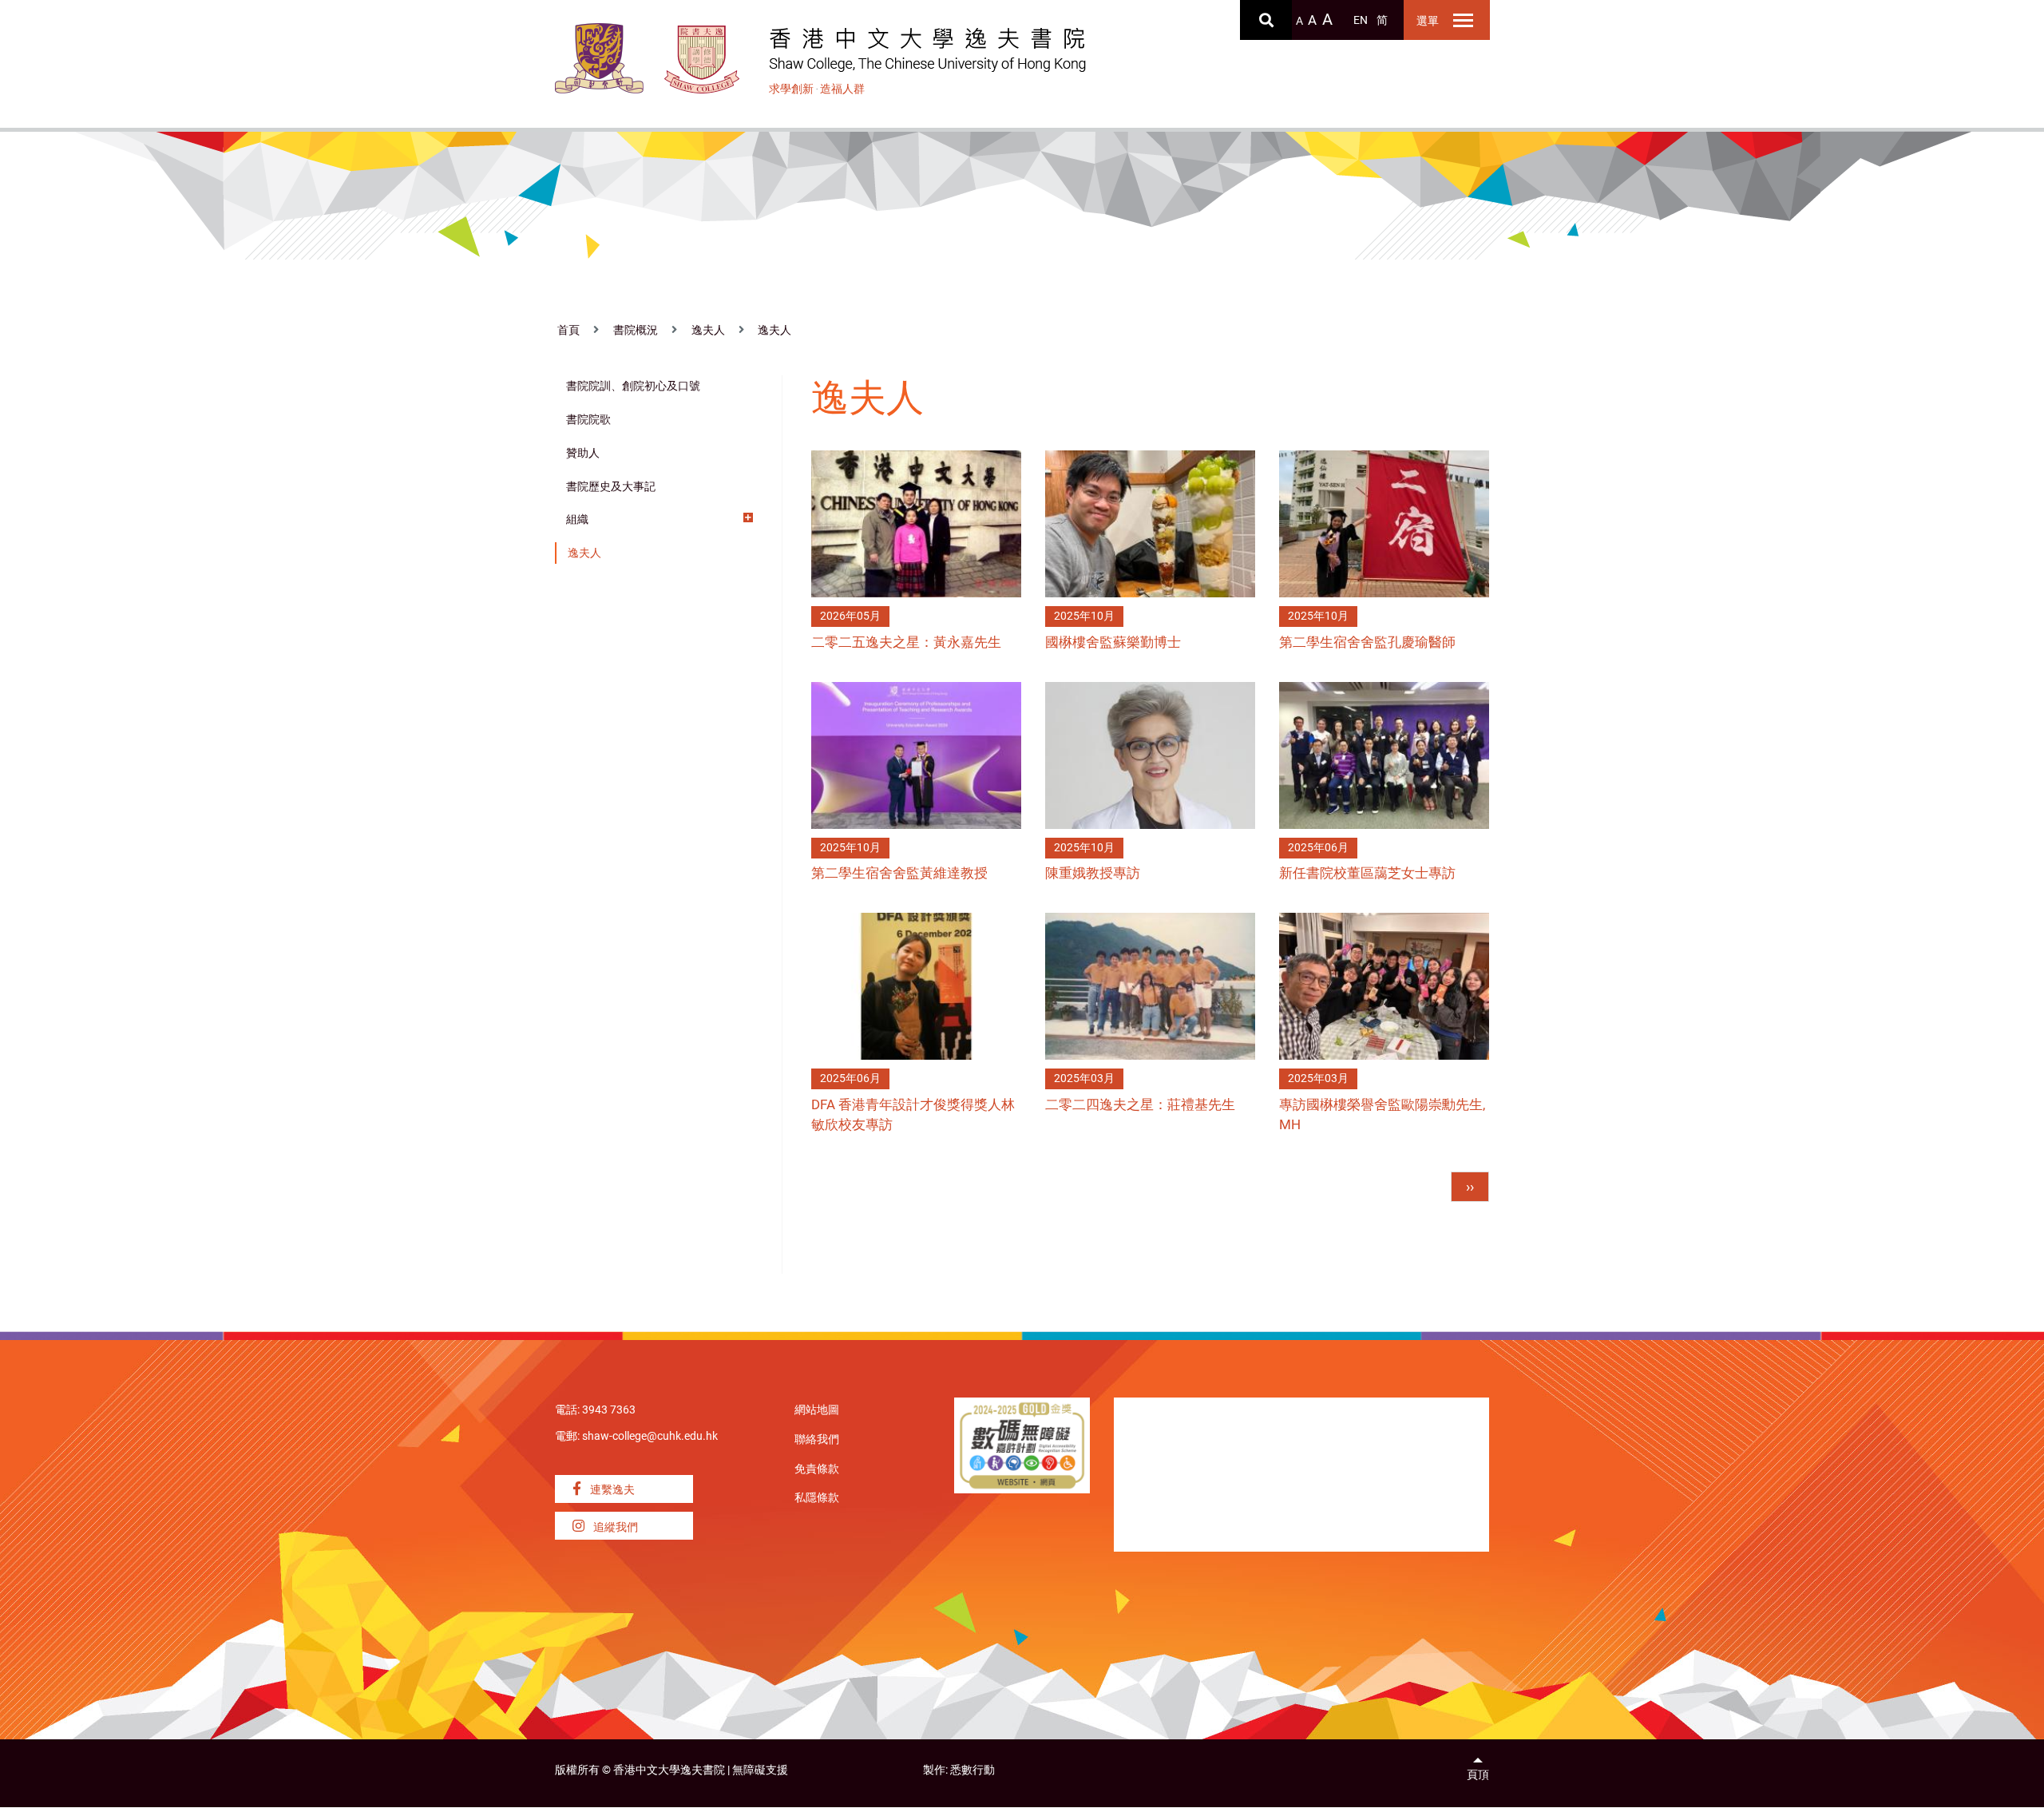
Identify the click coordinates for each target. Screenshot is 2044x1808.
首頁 (568, 330)
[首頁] (702, 59)
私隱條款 (817, 1498)
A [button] (1299, 21)
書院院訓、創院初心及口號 (633, 386)
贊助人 (583, 453)
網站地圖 (817, 1410)
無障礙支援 (760, 1770)
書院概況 (636, 330)
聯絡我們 (817, 1439)
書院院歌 (588, 420)
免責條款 (817, 1469)
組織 (577, 519)
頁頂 (1478, 1775)
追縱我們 (614, 1527)
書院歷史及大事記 (611, 487)
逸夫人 (708, 330)
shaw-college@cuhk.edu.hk (650, 1436)
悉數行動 (972, 1770)
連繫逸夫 (611, 1490)
